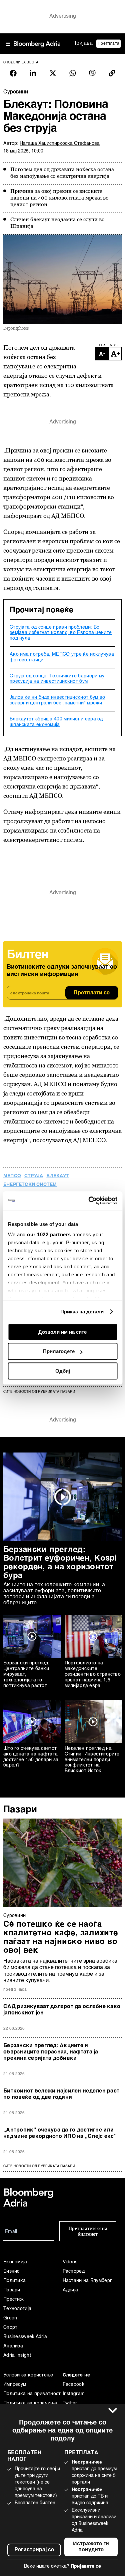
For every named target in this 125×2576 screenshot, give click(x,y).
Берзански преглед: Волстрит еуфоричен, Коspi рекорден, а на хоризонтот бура (60, 1563)
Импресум (15, 2384)
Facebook (73, 2384)
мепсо (12, 1176)
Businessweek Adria (25, 2337)
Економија (15, 2262)
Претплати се (92, 993)
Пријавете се (86, 2566)
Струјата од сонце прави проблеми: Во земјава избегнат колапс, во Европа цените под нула (61, 633)
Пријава (82, 43)
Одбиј (63, 1371)
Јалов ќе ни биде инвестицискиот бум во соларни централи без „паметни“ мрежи (57, 700)
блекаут (58, 1176)
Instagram (74, 2394)
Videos (70, 2262)
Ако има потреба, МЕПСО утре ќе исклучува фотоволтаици (62, 657)
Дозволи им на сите (62, 1332)
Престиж (13, 2299)
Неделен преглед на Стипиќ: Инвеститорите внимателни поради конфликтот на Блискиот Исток (92, 1760)
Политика (14, 2281)
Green (10, 2318)
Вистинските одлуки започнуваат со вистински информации (62, 971)
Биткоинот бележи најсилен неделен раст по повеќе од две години (61, 2094)
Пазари (20, 1810)
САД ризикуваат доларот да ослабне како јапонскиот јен (62, 2010)
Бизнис (11, 2271)
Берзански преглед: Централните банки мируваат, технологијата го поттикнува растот (26, 1674)
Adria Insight (17, 2355)
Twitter (70, 2403)
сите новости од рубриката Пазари (39, 2166)
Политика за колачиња (30, 2403)
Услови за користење (28, 2375)
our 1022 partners (49, 1234)
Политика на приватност (32, 2394)
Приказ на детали (82, 1312)
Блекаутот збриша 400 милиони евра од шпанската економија (56, 722)
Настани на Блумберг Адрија (87, 2285)
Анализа (13, 2346)
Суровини (14, 1916)
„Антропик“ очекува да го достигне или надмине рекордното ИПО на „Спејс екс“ (60, 2133)
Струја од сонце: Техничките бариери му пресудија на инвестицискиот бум (57, 679)
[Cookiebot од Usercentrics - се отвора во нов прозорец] (89, 1201)
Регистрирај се (34, 2550)
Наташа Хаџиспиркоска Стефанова (60, 143)
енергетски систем (30, 1185)
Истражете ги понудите (91, 2547)
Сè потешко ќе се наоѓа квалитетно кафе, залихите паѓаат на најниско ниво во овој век (61, 1938)
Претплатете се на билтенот (88, 2231)
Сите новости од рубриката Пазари (39, 1392)
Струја (34, 1176)
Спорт (10, 2327)
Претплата (108, 44)
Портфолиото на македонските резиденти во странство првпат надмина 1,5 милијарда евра (93, 1674)
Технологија (17, 2309)
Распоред (74, 2271)
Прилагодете (59, 1351)
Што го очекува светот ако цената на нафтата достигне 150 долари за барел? (31, 1757)
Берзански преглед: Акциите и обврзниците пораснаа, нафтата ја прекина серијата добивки (51, 2052)
